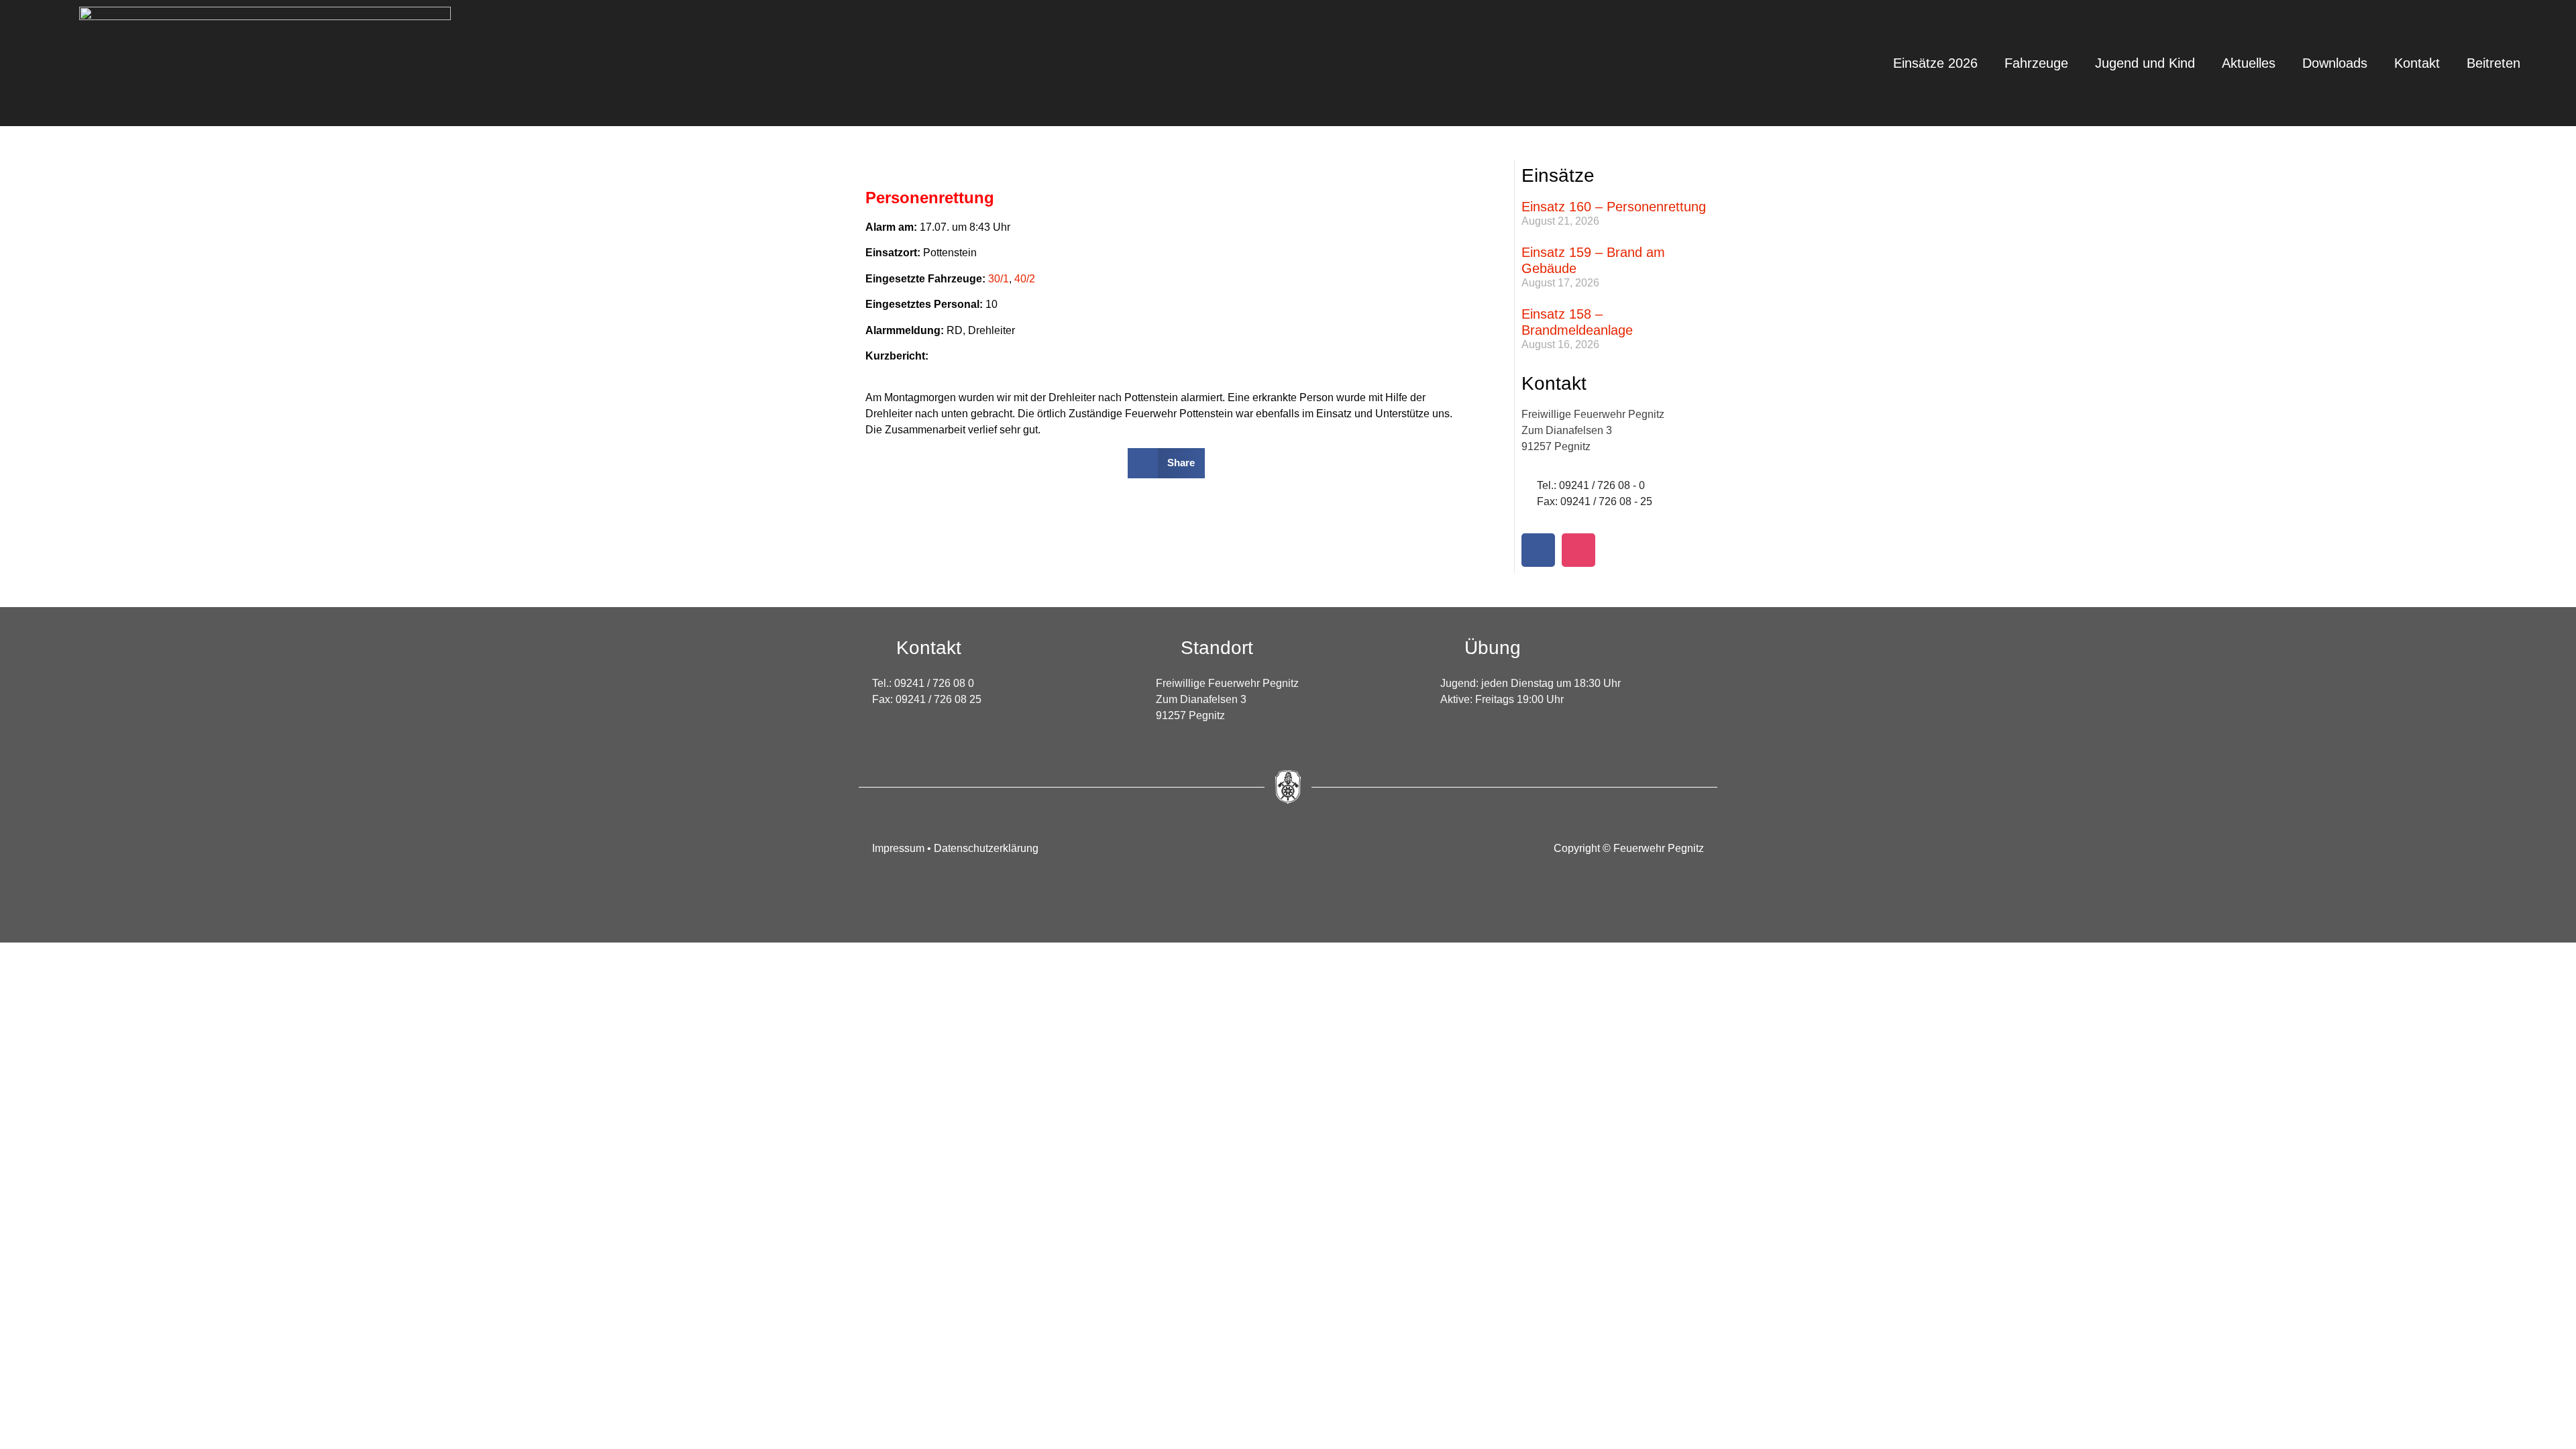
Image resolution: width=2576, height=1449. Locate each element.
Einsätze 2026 (1935, 63)
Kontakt (2417, 63)
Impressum (900, 848)
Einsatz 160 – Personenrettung (1614, 207)
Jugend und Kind (2145, 63)
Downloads (2335, 63)
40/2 (1025, 279)
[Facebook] (1538, 550)
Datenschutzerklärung (986, 848)
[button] (1166, 463)
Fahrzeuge (2036, 63)
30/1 (999, 279)
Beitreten (2493, 63)
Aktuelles (2249, 63)
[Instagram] (1578, 550)
